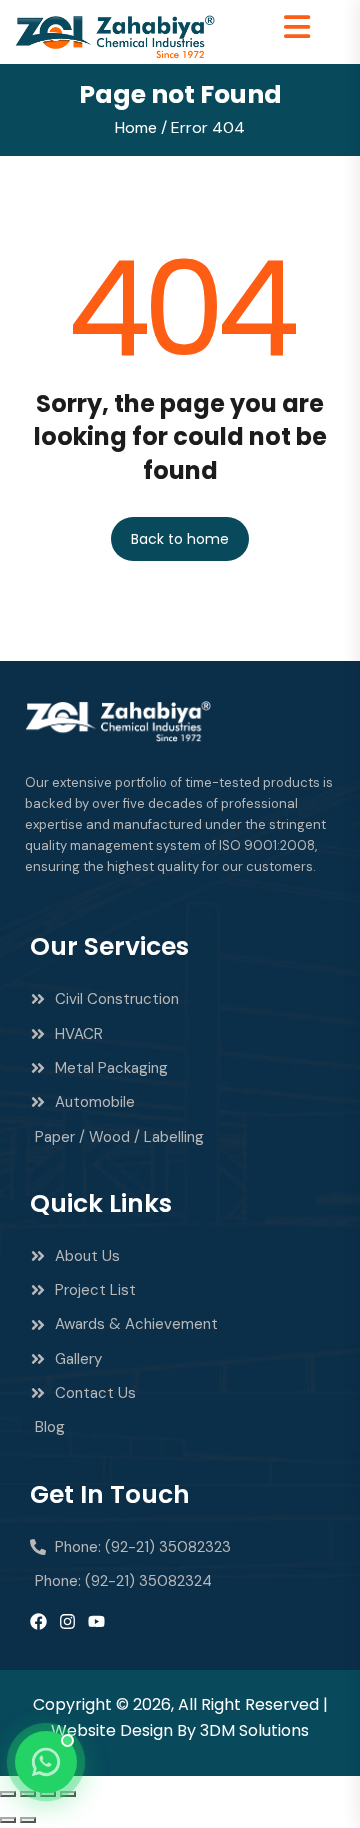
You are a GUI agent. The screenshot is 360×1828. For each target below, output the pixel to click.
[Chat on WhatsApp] (46, 1762)
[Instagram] (67, 1621)
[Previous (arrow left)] (8, 1820)
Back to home (180, 539)
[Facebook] (38, 1621)
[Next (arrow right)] (28, 1820)
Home (136, 127)
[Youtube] (96, 1621)
